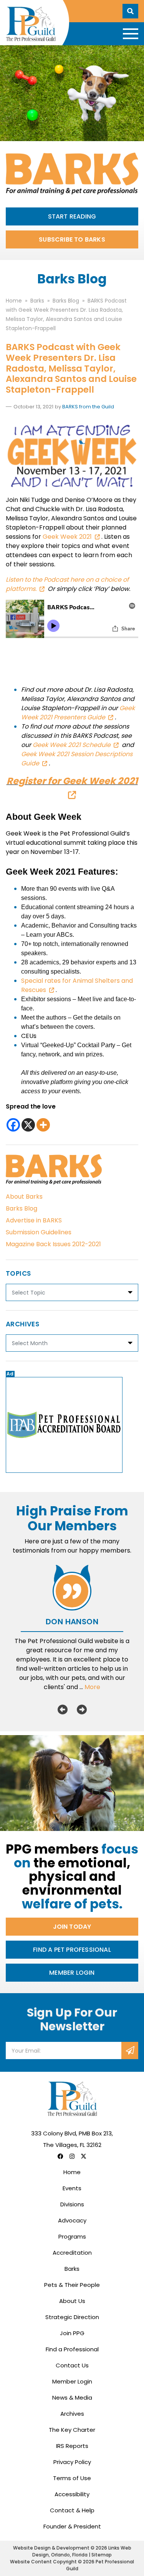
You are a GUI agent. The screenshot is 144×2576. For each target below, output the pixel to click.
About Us (72, 2301)
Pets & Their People (72, 2285)
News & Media (72, 2398)
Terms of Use (72, 2478)
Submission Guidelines (39, 1232)
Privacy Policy (72, 2462)
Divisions (72, 2204)
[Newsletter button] (130, 2050)
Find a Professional (72, 2349)
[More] (43, 1125)
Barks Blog (22, 1208)
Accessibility (72, 2494)
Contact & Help (72, 2510)
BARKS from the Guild (88, 407)
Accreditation (72, 2253)
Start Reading (72, 216)
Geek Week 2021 (67, 537)
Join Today (72, 1927)
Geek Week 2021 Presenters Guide (78, 713)
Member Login (72, 1973)
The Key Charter (72, 2430)
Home (72, 2172)
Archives (72, 2414)
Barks (72, 2269)
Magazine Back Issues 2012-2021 (53, 1244)
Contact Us (72, 2365)
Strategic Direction (72, 2317)
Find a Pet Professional (72, 1950)
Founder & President (72, 2526)
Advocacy (72, 2220)
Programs (72, 2236)
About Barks (24, 1197)
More (92, 1687)
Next (82, 1709)
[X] (28, 1125)
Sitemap (102, 2555)
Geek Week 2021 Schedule (72, 745)
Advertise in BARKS (34, 1220)
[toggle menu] (131, 34)
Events (72, 2188)
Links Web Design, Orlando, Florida (82, 2551)
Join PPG (72, 2333)
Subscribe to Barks (72, 239)
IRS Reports (72, 2446)
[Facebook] (13, 1125)
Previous (63, 1709)
